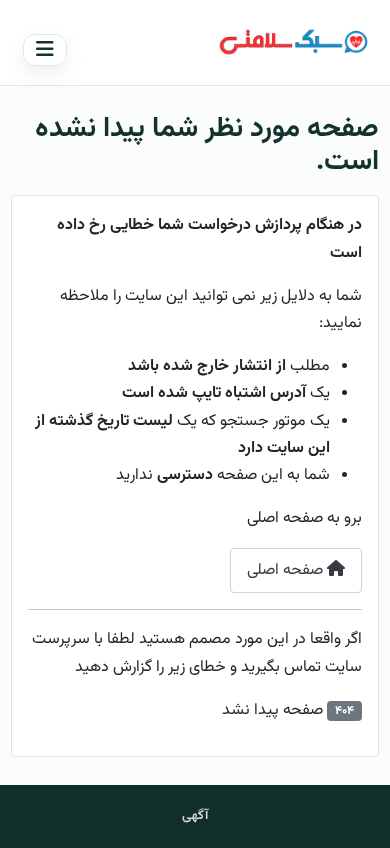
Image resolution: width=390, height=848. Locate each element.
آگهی (195, 816)
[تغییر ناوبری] (45, 50)
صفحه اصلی (287, 570)
